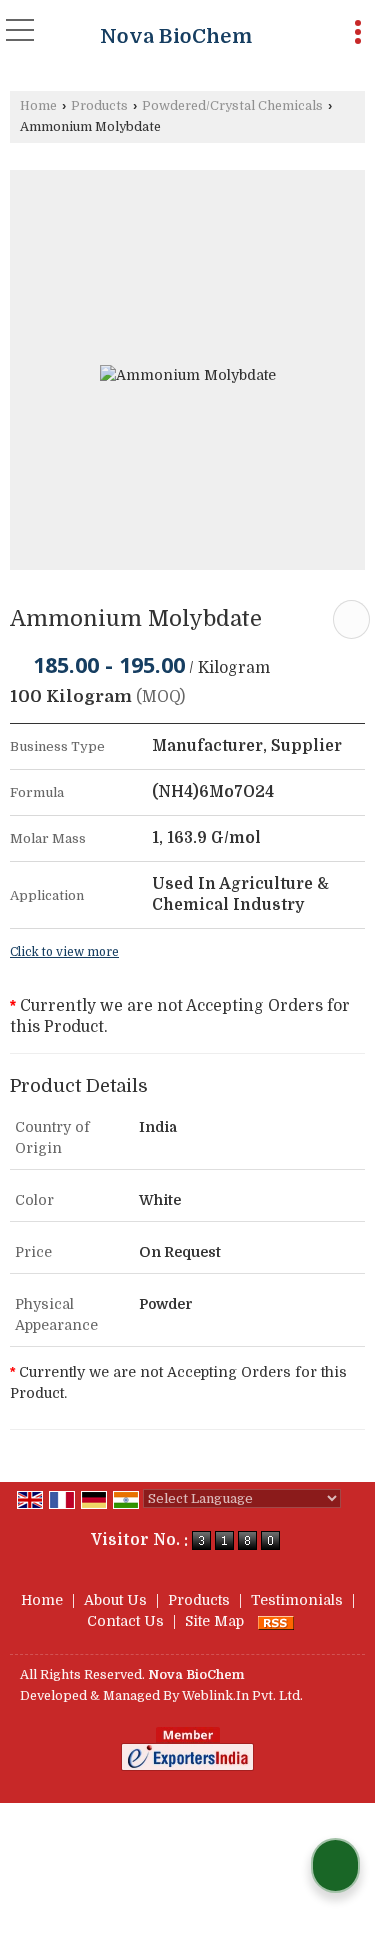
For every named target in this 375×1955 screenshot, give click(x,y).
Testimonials (297, 1600)
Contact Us (125, 1621)
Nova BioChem (176, 37)
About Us (115, 1600)
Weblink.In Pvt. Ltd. (242, 1696)
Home (38, 106)
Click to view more (64, 952)
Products (99, 106)
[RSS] (276, 1621)
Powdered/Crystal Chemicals (232, 106)
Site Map (214, 1621)
